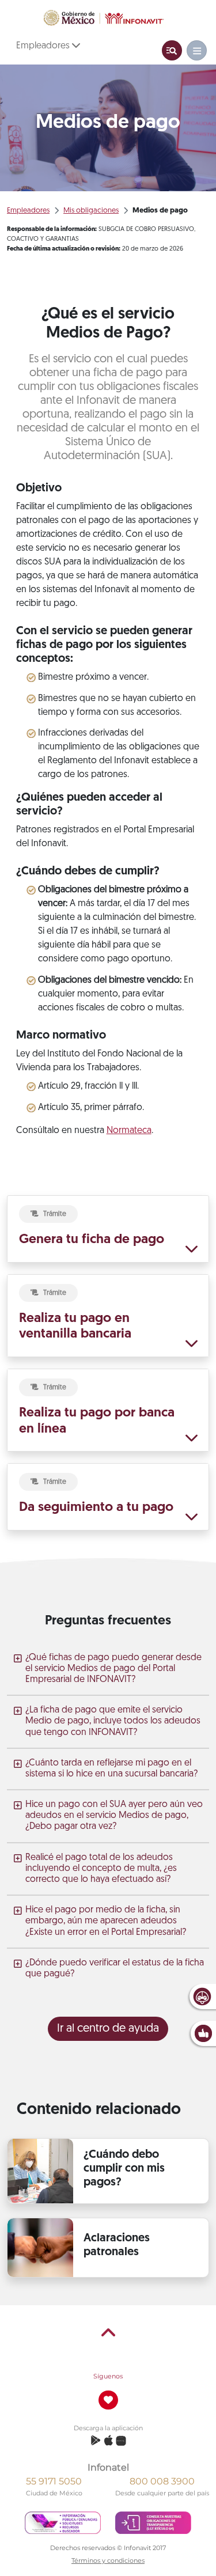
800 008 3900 (162, 2481)
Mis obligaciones (91, 211)
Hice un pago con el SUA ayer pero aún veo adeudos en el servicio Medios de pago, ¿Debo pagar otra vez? (114, 1816)
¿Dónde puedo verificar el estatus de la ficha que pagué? (115, 1969)
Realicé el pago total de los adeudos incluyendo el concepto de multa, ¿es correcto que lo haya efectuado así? (101, 1869)
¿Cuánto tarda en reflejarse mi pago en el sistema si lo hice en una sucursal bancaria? (111, 1769)
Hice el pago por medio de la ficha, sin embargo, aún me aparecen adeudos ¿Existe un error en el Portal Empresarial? (106, 1921)
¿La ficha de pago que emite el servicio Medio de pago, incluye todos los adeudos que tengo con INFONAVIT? (113, 1721)
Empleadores (44, 46)
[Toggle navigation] (172, 50)
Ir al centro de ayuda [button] (108, 2029)
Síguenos (108, 2376)
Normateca (129, 1131)
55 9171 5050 (54, 2481)
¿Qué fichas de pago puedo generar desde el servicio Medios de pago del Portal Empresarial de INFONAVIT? (113, 1669)
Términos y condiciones (108, 2560)
